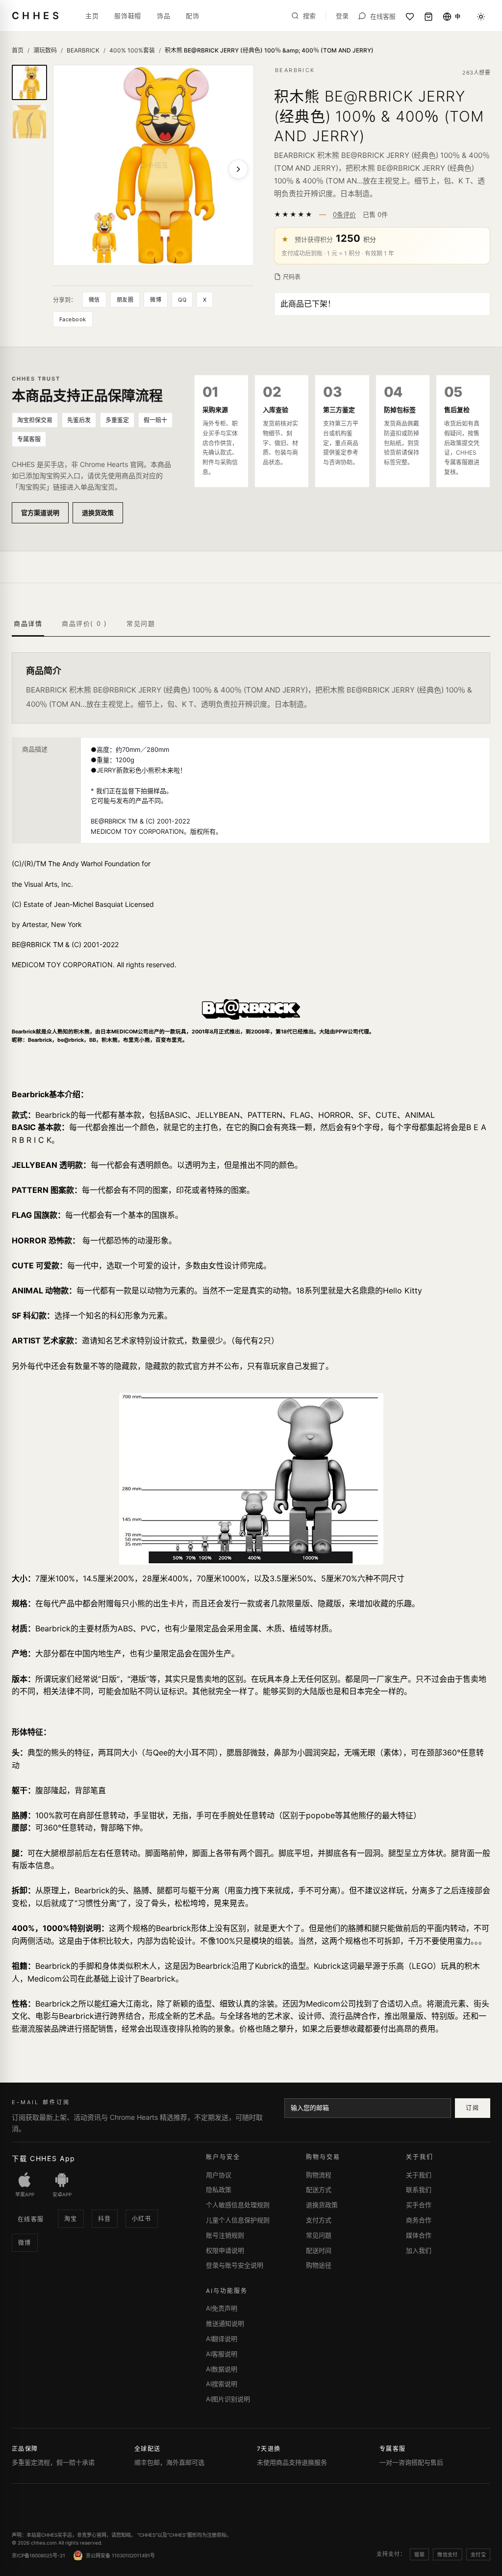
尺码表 (292, 277)
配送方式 (319, 2190)
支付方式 (319, 2220)
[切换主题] (481, 17)
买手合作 (419, 2205)
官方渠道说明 (40, 513)
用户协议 (219, 2175)
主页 (92, 16)
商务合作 (419, 2220)
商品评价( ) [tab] (84, 623)
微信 (94, 300)
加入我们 (419, 2250)
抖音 (105, 2219)
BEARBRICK (83, 50)
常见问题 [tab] (141, 623)
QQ (182, 300)
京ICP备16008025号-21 (38, 2555)
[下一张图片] (238, 169)
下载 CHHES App (44, 2158)
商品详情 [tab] (28, 623)
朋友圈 (125, 300)
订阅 (472, 2108)
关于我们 (419, 2175)
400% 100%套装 (132, 50)
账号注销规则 (225, 2235)
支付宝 (478, 2554)
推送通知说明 (225, 2323)
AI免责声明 (222, 2308)
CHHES (37, 16)
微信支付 (448, 2554)
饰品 (163, 16)
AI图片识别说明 (228, 2399)
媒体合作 (419, 2235)
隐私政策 (219, 2190)
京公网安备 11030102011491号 (120, 2555)
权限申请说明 (225, 2250)
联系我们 (419, 2190)
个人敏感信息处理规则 (238, 2205)
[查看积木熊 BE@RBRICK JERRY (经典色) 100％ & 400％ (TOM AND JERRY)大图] (153, 165)
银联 (419, 2554)
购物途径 (319, 2265)
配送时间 (319, 2250)
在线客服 (31, 2219)
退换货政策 (98, 513)
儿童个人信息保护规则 (238, 2220)
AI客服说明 (222, 2354)
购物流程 (319, 2175)
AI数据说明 (222, 2369)
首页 (18, 50)
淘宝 (71, 2219)
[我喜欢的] (410, 17)
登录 (342, 16)
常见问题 (319, 2235)
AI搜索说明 (222, 2384)
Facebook (73, 319)
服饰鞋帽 (128, 16)
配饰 (192, 16)
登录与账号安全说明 (235, 2265)
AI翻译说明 (222, 2339)
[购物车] (428, 17)
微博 (156, 300)
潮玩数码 (45, 50)
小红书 (142, 2219)
